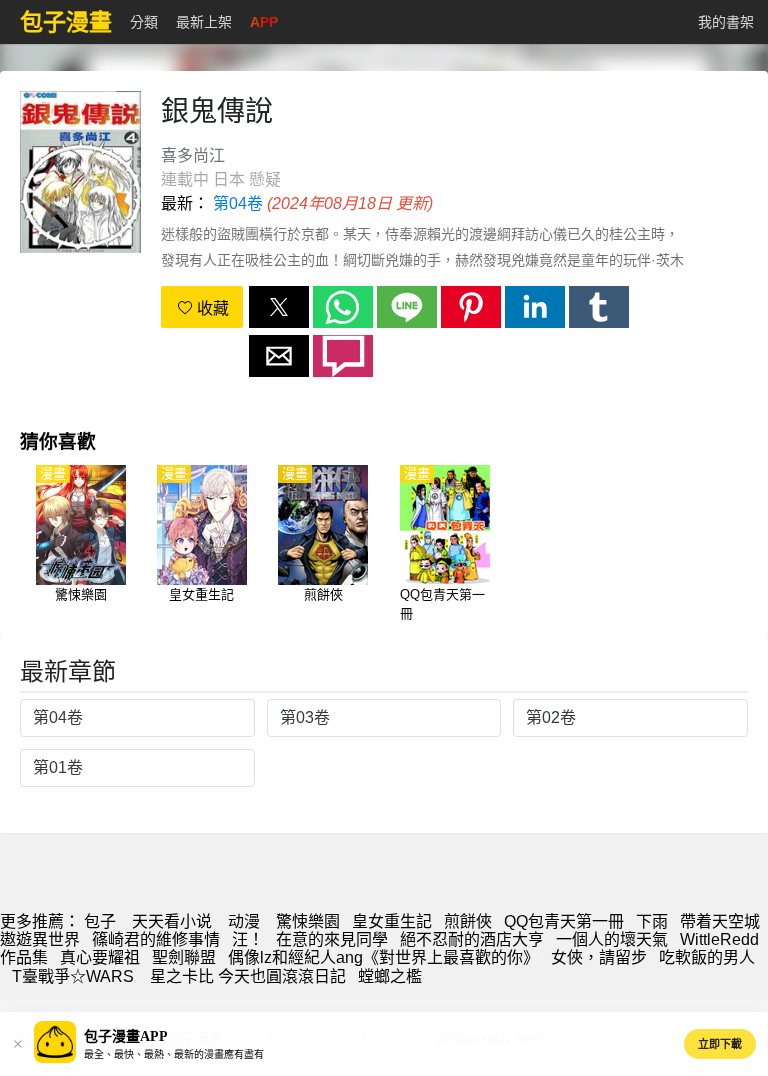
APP (264, 22)
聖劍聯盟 (184, 957)
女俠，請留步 (599, 957)
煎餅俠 (468, 921)
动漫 (244, 921)
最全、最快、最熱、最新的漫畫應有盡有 (174, 1054)
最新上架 (204, 22)
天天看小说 (172, 921)
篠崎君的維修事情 (156, 939)
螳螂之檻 (390, 976)
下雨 (652, 921)
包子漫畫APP (126, 1036)
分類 (144, 22)
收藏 (211, 308)
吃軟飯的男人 (707, 957)
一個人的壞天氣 (612, 939)
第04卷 (238, 203)
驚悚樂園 (308, 921)
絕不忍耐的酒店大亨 (472, 939)
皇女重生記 (392, 921)
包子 (100, 921)
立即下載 (720, 1044)
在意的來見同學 (332, 939)
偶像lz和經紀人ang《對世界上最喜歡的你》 (383, 957)
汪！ (248, 939)
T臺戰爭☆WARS (75, 976)
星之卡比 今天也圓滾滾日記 (248, 976)
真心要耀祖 (100, 957)
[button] (279, 307)
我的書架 (726, 22)
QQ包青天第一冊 (564, 921)
